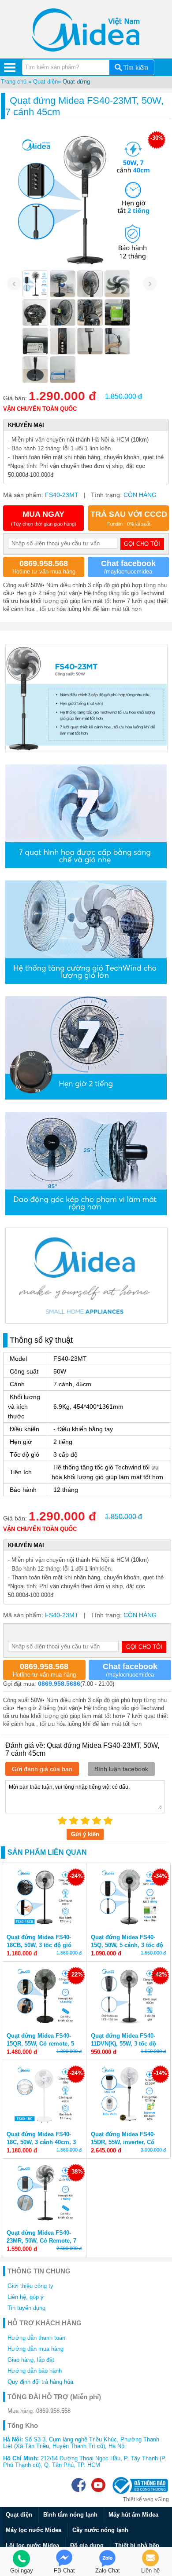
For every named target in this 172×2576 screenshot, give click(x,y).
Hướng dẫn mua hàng (36, 2349)
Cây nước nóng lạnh (100, 2530)
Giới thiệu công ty (30, 2286)
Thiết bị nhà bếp (137, 2545)
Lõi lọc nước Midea (32, 2545)
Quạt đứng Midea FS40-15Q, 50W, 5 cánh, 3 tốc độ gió (127, 1945)
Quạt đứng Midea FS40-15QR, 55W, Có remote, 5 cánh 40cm (40, 2044)
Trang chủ (14, 82)
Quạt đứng (76, 82)
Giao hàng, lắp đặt (31, 2360)
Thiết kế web (138, 2499)
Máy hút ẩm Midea (133, 2515)
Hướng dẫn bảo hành (35, 2371)
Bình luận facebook (121, 1769)
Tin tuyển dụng (26, 2308)
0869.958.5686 (59, 1684)
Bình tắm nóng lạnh (70, 2515)
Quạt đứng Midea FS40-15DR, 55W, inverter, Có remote (123, 2142)
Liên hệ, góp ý (26, 2297)
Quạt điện (45, 82)
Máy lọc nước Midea (34, 2530)
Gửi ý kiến (85, 1834)
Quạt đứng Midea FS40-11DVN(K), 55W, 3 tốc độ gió (123, 2044)
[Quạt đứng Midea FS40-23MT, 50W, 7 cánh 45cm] (35, 284)
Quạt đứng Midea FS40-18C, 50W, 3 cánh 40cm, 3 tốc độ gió (41, 2142)
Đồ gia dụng (87, 2545)
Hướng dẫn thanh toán (36, 2338)
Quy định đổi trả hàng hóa (40, 2382)
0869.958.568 (53, 2411)
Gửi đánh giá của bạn (42, 1769)
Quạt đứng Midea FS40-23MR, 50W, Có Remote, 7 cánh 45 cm (41, 2241)
